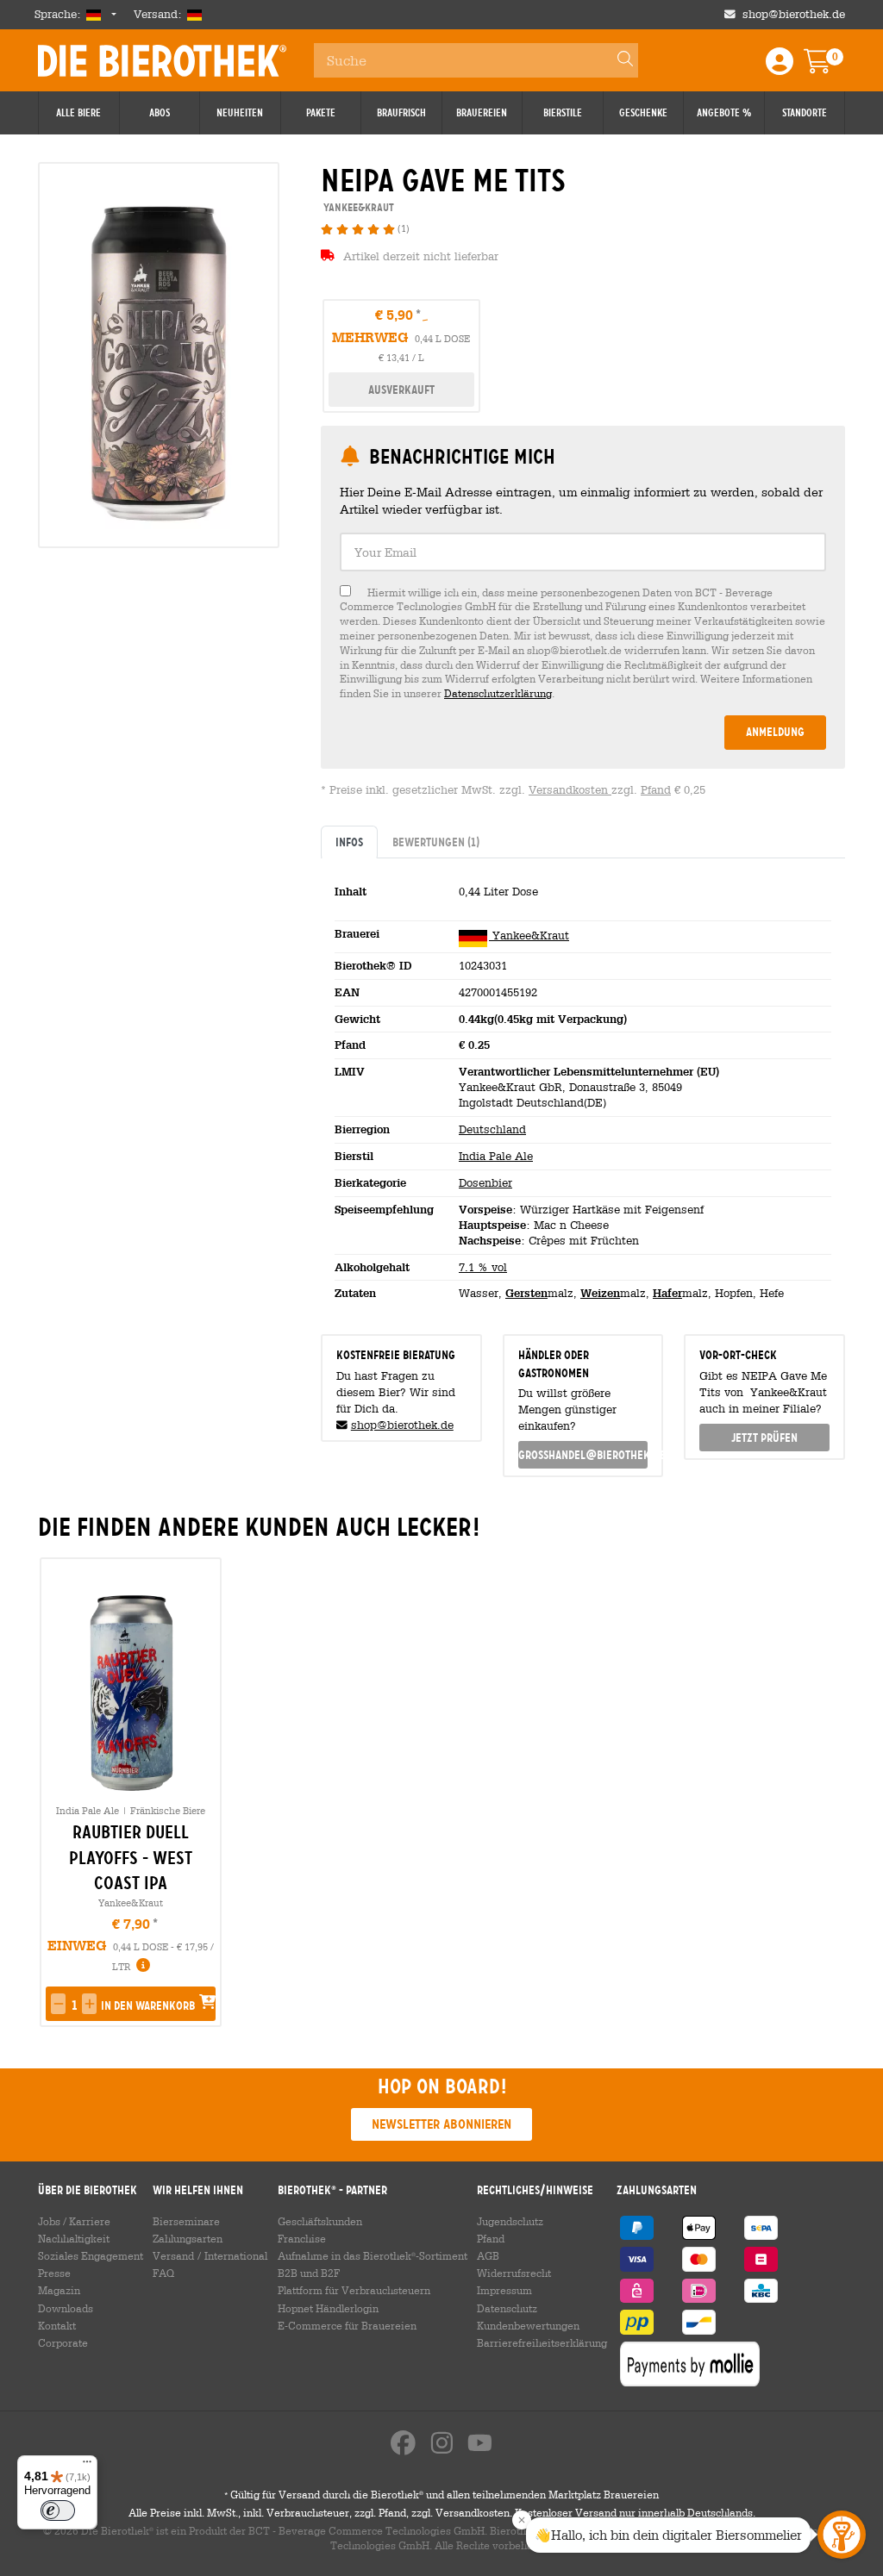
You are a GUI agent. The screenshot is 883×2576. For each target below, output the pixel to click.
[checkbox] (583, 643)
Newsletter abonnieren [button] (441, 2124)
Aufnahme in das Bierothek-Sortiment (373, 2255)
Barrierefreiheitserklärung (542, 2342)
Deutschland (492, 1129)
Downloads (66, 2308)
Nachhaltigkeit (74, 2238)
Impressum (504, 2290)
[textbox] (583, 552)
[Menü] (87, 2466)
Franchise (302, 2238)
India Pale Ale (496, 1156)
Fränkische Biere (168, 1810)
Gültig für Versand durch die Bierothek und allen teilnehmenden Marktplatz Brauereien (441, 2494)
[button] (58, 2004)
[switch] (58, 2511)
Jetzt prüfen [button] (764, 1438)
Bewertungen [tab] (436, 842)
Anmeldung (775, 732)
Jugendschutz (510, 2221)
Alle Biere (78, 113)
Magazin (59, 2290)
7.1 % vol (483, 1267)
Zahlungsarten (188, 2238)
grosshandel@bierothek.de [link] (583, 1455)
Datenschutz (507, 2308)
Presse (54, 2273)
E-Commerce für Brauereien (347, 2325)
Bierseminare (186, 2221)
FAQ (163, 2273)
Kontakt (57, 2325)
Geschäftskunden (320, 2221)
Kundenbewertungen (528, 2325)
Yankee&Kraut (529, 936)
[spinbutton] (74, 2005)
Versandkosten (570, 790)
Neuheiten (240, 113)
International (236, 2255)
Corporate (63, 2342)
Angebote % (724, 113)
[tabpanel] (583, 1089)
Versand (173, 2255)
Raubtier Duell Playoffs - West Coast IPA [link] (131, 1857)
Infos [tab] (349, 842)
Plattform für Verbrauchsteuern (354, 2290)
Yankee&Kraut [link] (357, 207)
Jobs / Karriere (74, 2221)
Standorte (805, 113)
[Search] (617, 60)
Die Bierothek (162, 60)
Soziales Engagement (91, 2255)
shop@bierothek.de (794, 14)
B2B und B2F (309, 2273)
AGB (488, 2255)
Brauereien (482, 113)
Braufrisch (401, 113)
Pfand (656, 790)
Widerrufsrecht (514, 2273)
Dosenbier (485, 1183)
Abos (160, 113)
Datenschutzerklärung (498, 693)
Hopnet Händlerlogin (328, 2308)
